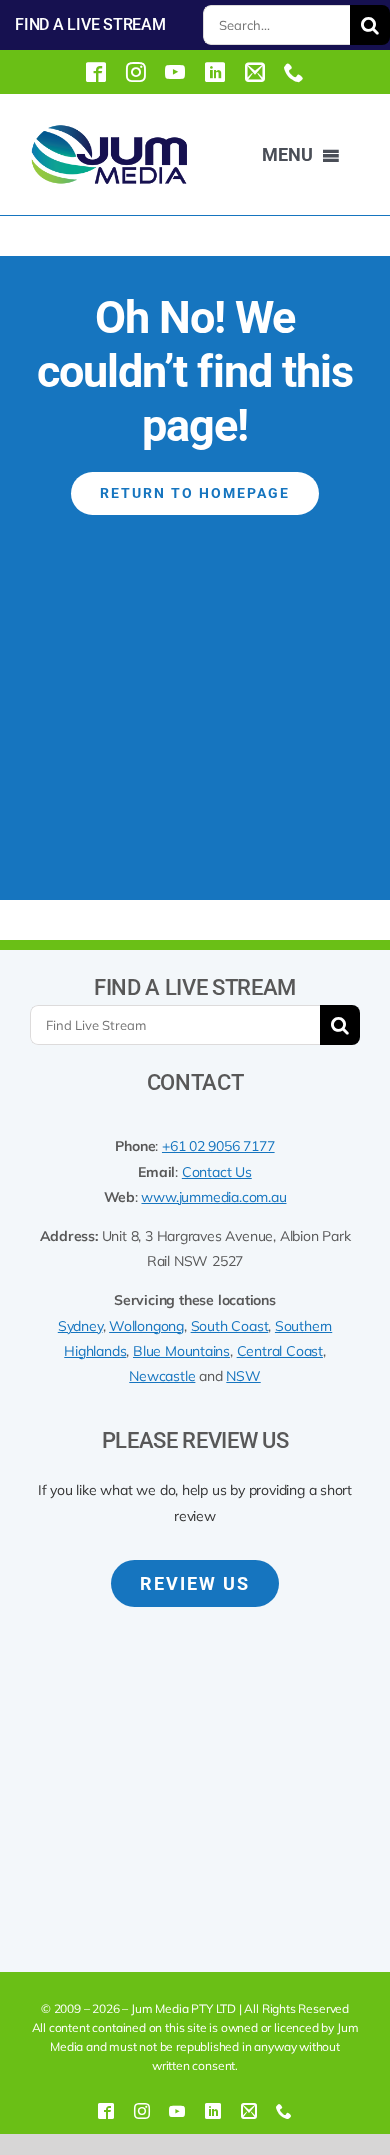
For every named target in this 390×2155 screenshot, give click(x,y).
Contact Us (217, 1172)
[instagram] (136, 72)
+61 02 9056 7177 (218, 1146)
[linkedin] (215, 72)
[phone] (294, 72)
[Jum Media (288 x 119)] (109, 131)
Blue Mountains (181, 1351)
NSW (243, 1376)
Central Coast (280, 1351)
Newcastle (162, 1376)
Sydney (80, 1326)
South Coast (230, 1326)
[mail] (255, 72)
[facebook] (96, 72)
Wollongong (146, 1326)
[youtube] (175, 72)
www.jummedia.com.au (213, 1197)
